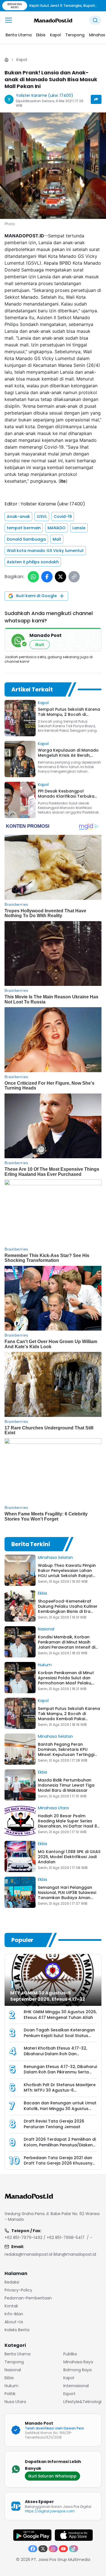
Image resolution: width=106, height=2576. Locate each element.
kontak (11, 2306)
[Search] (95, 20)
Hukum (45, 1665)
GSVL (42, 517)
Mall (57, 539)
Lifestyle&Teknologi (82, 2402)
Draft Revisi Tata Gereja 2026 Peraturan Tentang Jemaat (54, 2124)
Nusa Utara (15, 2402)
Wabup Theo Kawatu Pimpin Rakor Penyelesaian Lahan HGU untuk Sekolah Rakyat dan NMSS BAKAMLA (67, 1573)
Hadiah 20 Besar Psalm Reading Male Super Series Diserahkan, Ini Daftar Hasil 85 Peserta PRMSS (69, 1824)
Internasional (76, 2386)
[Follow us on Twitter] (43, 2549)
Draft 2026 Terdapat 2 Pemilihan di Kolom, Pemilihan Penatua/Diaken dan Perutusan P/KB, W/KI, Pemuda (60, 2145)
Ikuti (40, 645)
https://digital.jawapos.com (50, 2511)
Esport (69, 2394)
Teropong (14, 2362)
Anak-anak (18, 517)
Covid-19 (63, 517)
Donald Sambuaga (26, 539)
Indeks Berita (17, 2330)
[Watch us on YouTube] (63, 2549)
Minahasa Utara (53, 1808)
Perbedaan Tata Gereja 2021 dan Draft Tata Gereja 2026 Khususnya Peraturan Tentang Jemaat (60, 2163)
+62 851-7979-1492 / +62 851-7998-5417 (45, 2238)
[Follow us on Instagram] (53, 2549)
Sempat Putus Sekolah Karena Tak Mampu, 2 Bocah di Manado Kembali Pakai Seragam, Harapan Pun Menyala (69, 1719)
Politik (10, 2394)
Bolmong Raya (77, 2370)
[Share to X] (60, 577)
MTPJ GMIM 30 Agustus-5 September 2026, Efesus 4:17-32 (48, 1996)
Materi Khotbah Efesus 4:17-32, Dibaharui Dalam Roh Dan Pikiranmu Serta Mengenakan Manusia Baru (55, 2057)
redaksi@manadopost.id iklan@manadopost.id (50, 2254)
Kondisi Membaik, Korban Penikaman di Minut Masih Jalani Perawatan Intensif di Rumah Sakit (67, 1645)
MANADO (57, 528)
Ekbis (43, 1593)
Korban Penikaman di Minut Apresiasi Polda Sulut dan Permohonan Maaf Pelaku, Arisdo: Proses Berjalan (66, 1680)
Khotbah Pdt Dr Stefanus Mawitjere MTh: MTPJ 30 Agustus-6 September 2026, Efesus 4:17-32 (60, 2090)
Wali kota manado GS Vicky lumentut (45, 551)
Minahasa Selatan (55, 1557)
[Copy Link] (74, 577)
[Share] (96, 99)
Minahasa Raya (78, 2362)
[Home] (7, 60)
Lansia (79, 528)
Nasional (46, 1629)
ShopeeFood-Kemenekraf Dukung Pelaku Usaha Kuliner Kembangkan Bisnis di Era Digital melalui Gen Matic (68, 1609)
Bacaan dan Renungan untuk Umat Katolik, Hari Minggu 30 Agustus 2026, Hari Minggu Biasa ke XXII (60, 2108)
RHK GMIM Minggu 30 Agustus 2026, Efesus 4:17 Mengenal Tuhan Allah (60, 2015)
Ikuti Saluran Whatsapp (52, 2476)
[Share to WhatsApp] (33, 577)
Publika (70, 2354)
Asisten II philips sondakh (33, 562)
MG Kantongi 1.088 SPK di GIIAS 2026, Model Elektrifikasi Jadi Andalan (69, 1857)
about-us (14, 2322)
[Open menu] (8, 20)
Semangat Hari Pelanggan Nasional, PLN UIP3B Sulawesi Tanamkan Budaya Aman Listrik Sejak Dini (67, 1895)
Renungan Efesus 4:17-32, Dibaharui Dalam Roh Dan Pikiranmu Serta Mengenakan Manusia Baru (60, 2072)
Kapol (22, 60)
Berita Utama (18, 2354)
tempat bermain (24, 528)
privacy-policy (18, 2290)
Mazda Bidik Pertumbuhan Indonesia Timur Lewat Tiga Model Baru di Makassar (66, 1785)
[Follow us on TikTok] (73, 2549)
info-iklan (14, 2314)
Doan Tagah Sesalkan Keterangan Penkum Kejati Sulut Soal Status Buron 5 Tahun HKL (59, 2035)
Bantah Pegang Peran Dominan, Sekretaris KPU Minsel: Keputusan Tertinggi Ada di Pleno (66, 1752)
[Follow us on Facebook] (33, 2549)
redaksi (12, 2282)
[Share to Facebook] (47, 577)
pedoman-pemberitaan (28, 2298)
